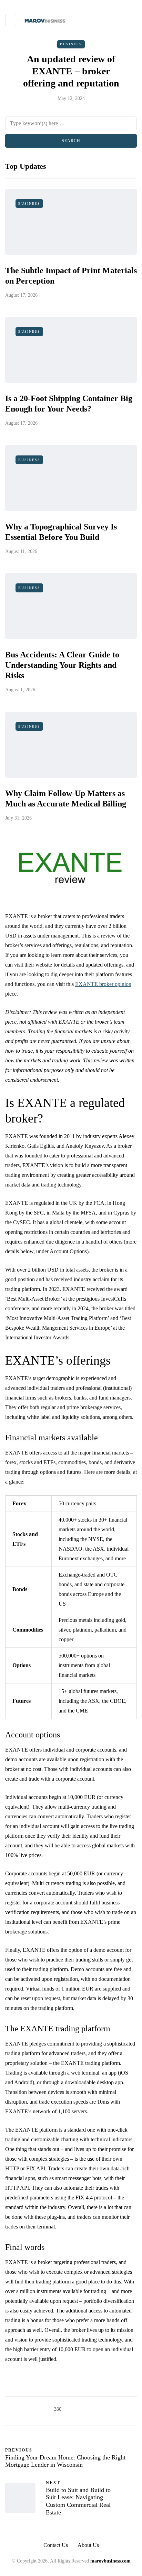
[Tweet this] (91, 2409)
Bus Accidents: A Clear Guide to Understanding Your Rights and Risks (62, 665)
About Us (88, 2545)
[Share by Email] (82, 2418)
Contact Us (56, 2545)
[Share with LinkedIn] (108, 2409)
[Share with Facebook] (82, 2409)
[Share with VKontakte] (125, 2409)
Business (71, 44)
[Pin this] (117, 2409)
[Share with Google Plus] (99, 2409)
